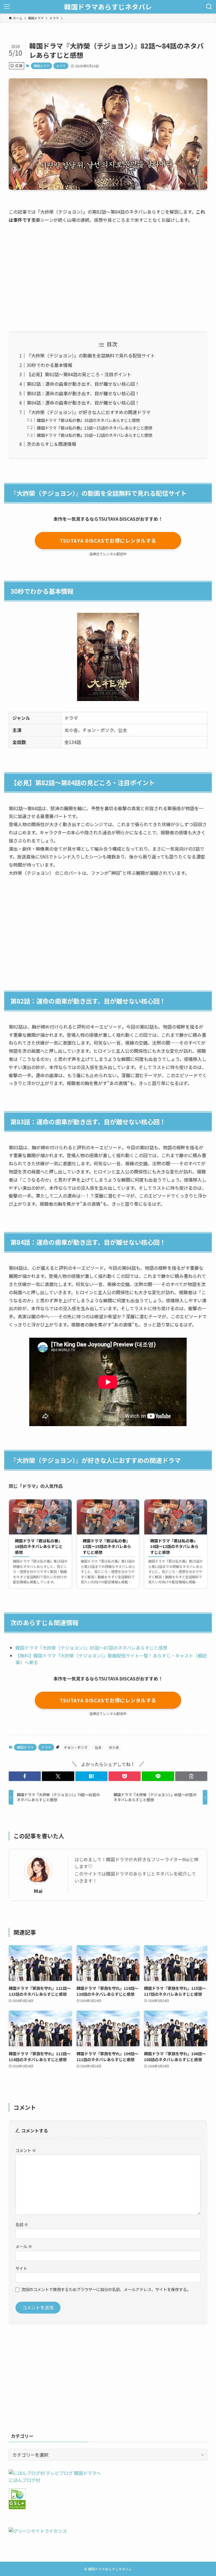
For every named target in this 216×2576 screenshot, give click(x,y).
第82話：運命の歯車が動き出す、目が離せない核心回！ (83, 384)
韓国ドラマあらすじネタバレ (108, 7)
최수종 (114, 1747)
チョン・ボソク (76, 1747)
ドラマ (61, 66)
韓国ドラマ (41, 66)
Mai (38, 1891)
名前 (22, 2224)
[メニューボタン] (7, 7)
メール (24, 2246)
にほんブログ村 (24, 2480)
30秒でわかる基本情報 (49, 365)
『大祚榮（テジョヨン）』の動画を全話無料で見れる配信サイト (91, 355)
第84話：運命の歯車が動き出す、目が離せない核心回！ (83, 403)
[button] (25, 1776)
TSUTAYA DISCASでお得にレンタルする (108, 540)
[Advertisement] (108, 272)
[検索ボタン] (209, 7)
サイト (21, 2268)
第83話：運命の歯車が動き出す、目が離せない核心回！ (83, 393)
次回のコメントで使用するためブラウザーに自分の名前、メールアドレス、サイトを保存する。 (106, 2289)
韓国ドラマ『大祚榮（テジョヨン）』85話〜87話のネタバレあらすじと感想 (91, 1648)
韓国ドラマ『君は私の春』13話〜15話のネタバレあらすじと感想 (94, 428)
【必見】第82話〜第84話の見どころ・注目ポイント (79, 374)
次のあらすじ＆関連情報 (51, 444)
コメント (26, 2150)
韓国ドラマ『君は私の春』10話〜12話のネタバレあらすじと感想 (94, 435)
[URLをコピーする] (191, 1776)
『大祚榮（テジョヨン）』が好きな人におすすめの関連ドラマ (89, 412)
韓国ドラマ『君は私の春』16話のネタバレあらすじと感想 (88, 420)
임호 (98, 1747)
